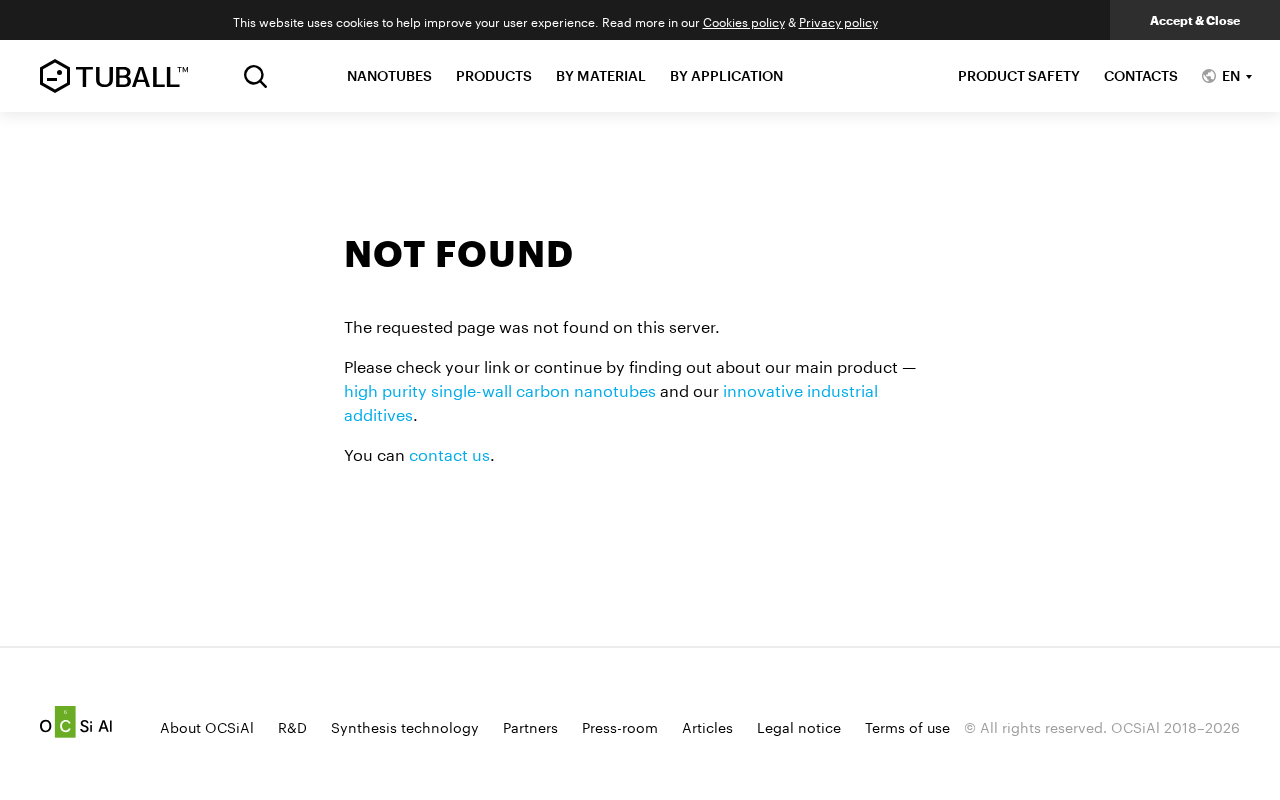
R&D (292, 726)
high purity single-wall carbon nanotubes (500, 388)
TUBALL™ (114, 76)
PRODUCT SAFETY (1019, 75)
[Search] (255, 76)
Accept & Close (1195, 20)
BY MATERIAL (601, 75)
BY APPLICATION (726, 75)
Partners (530, 726)
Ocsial (76, 722)
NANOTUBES (389, 75)
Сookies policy (744, 20)
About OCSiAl (207, 726)
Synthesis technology (405, 726)
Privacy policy (838, 20)
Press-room (620, 726)
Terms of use (907, 726)
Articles (707, 726)
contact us (449, 452)
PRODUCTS (494, 75)
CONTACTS (1141, 75)
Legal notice (799, 726)
